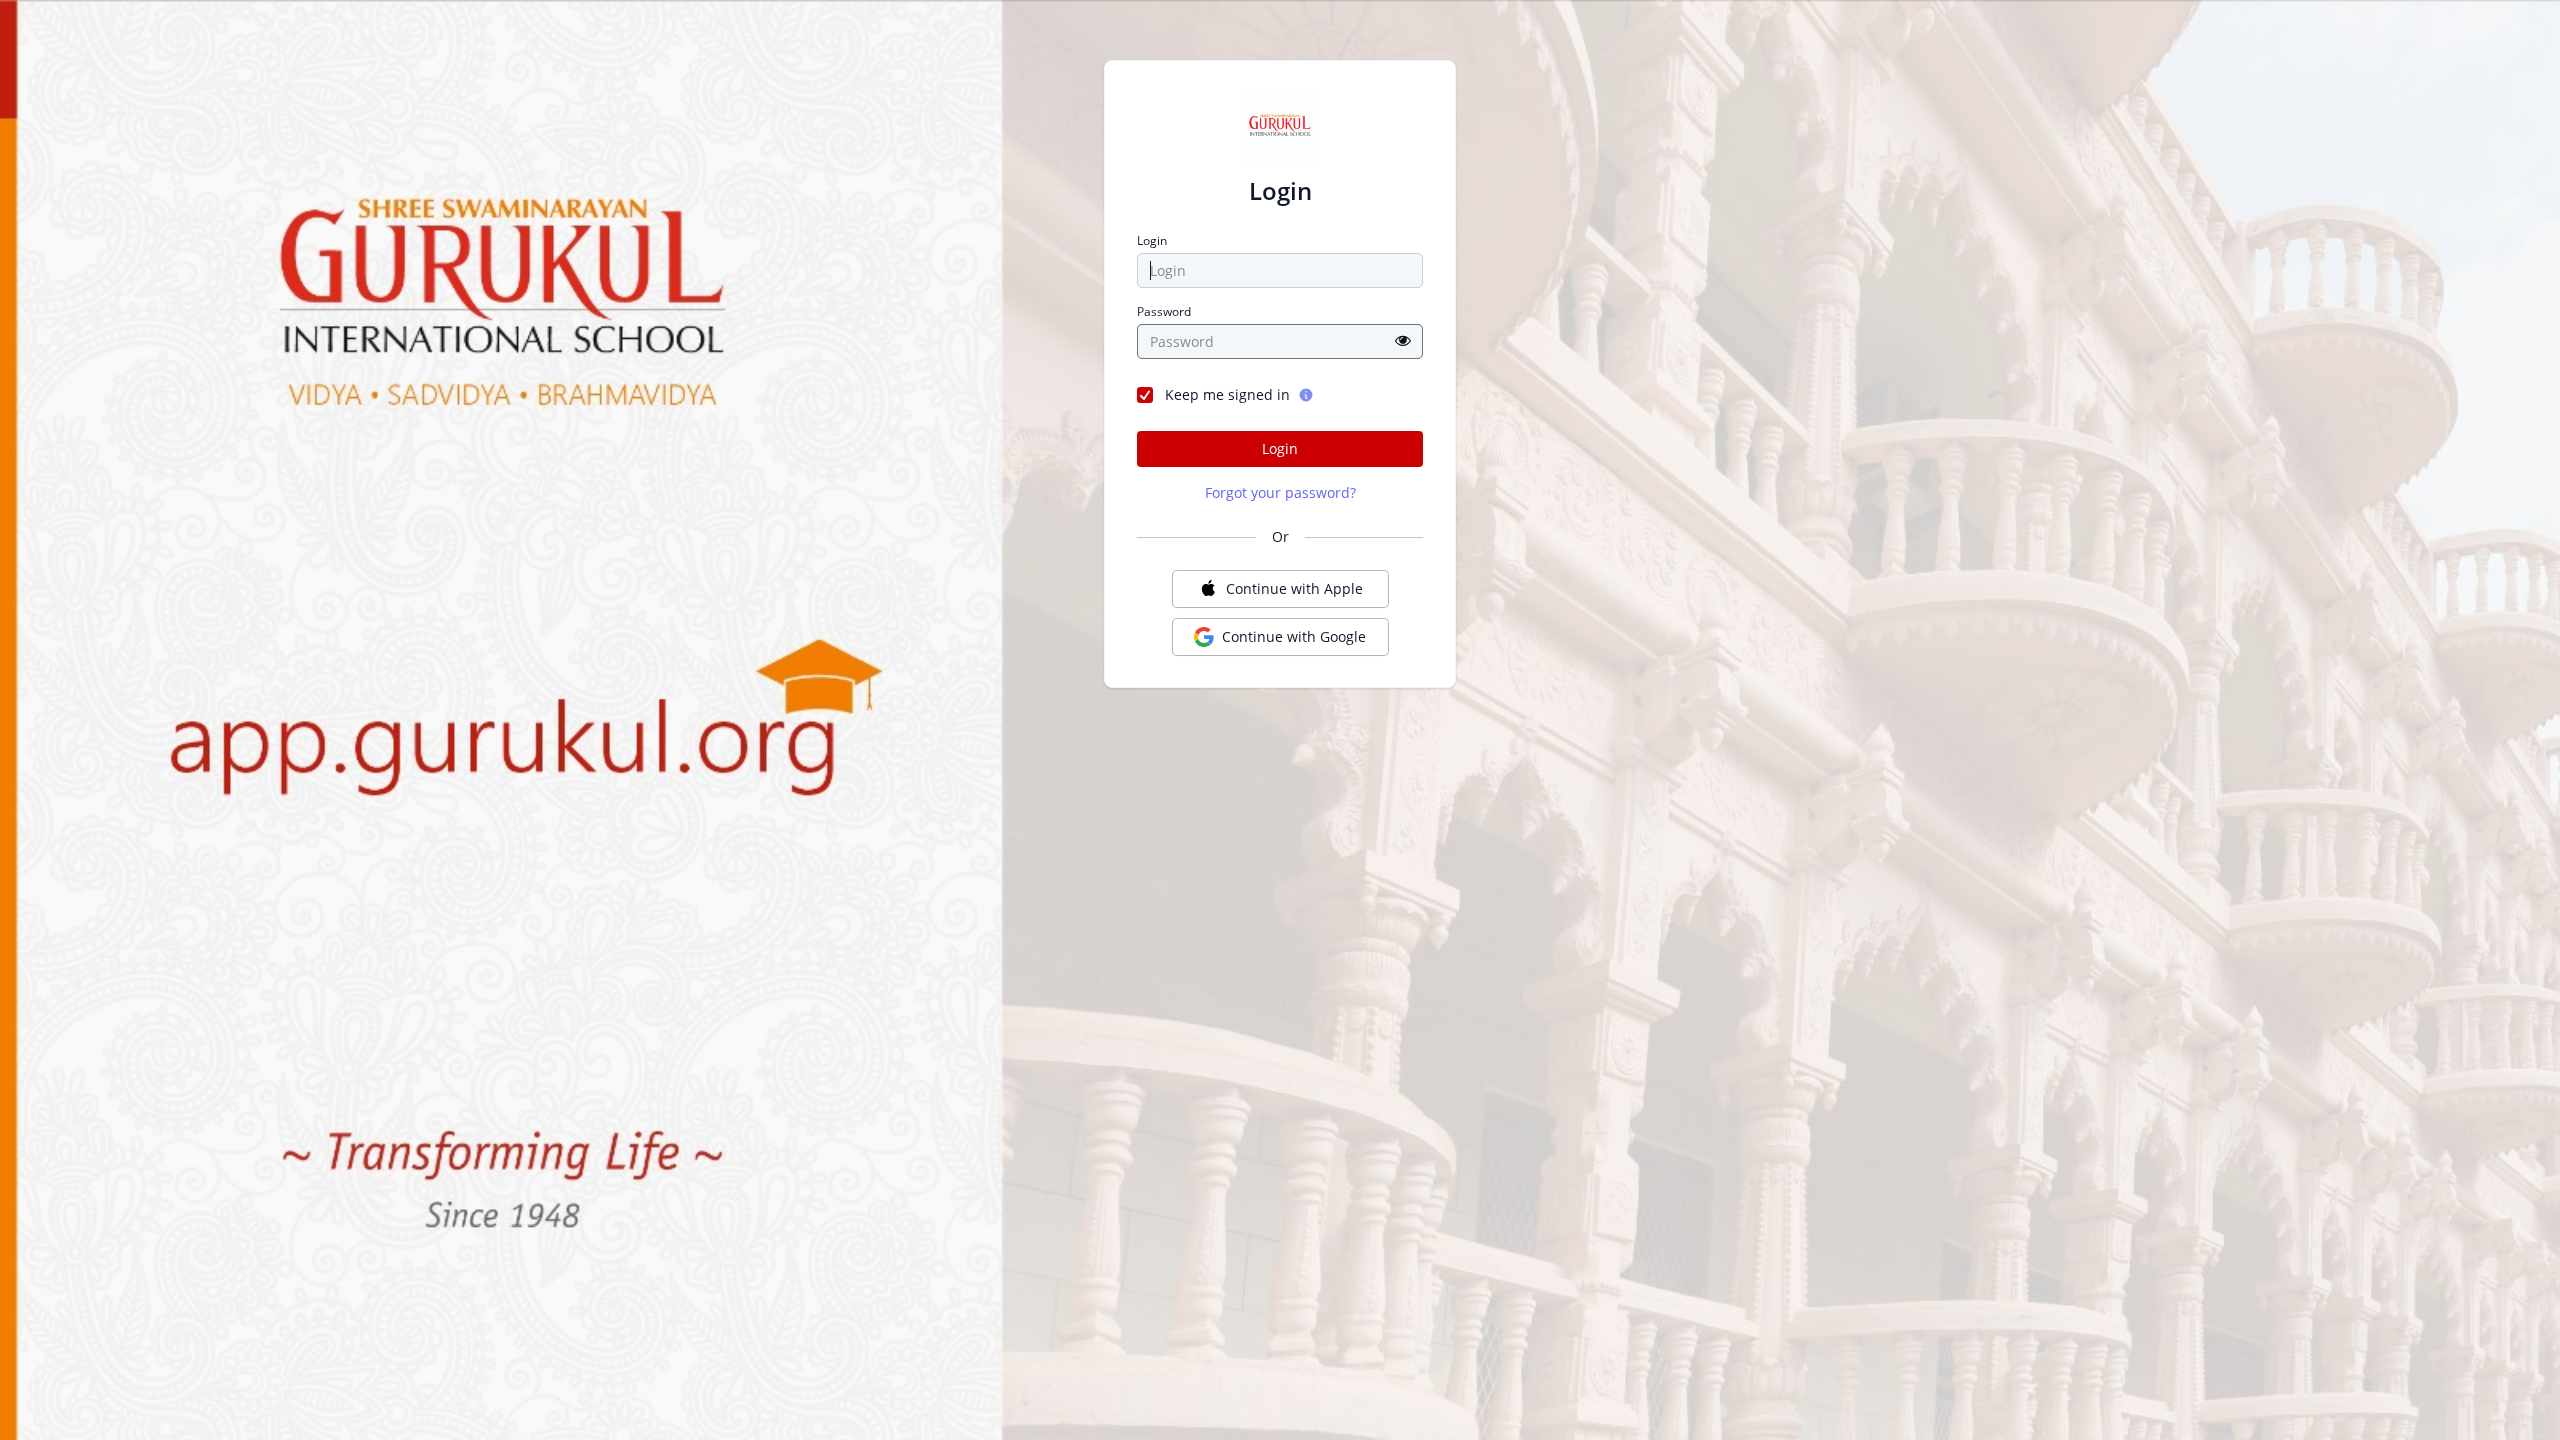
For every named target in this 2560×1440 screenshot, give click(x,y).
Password (1164, 312)
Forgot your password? (1280, 492)
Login (1152, 241)
